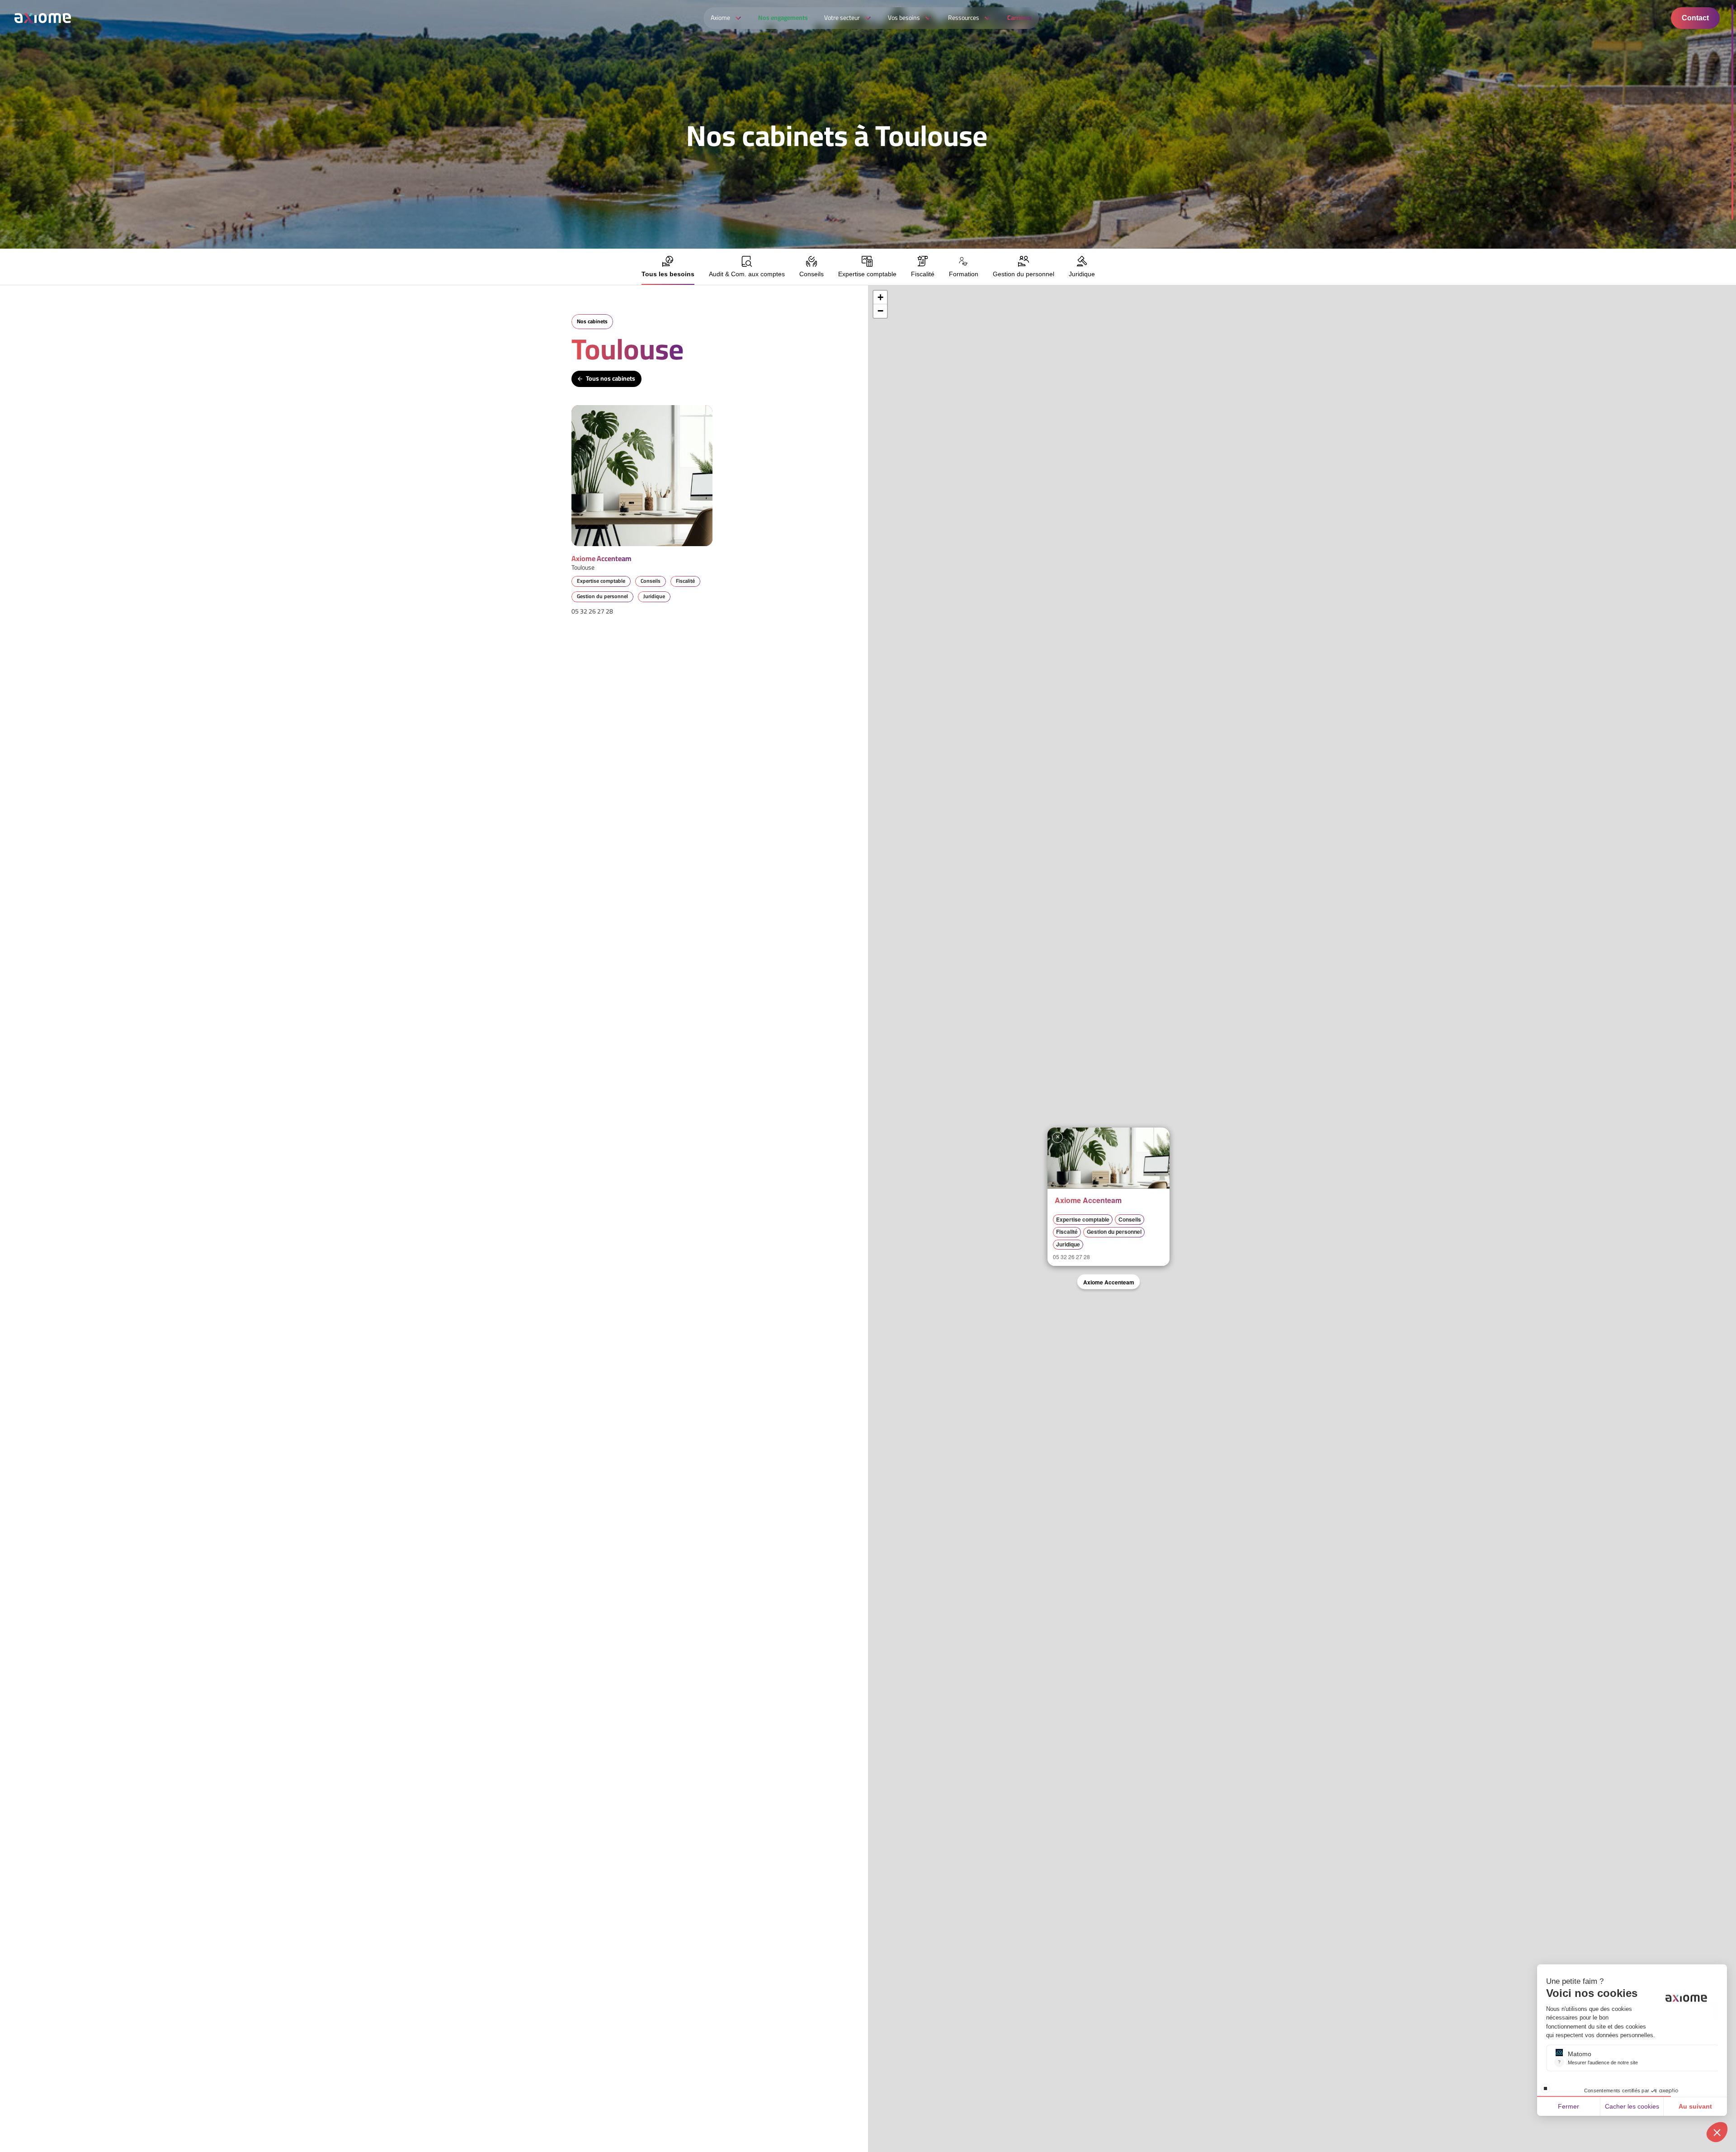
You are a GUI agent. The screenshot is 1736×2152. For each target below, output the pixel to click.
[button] (1057, 1137)
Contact (1695, 18)
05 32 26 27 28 (592, 611)
